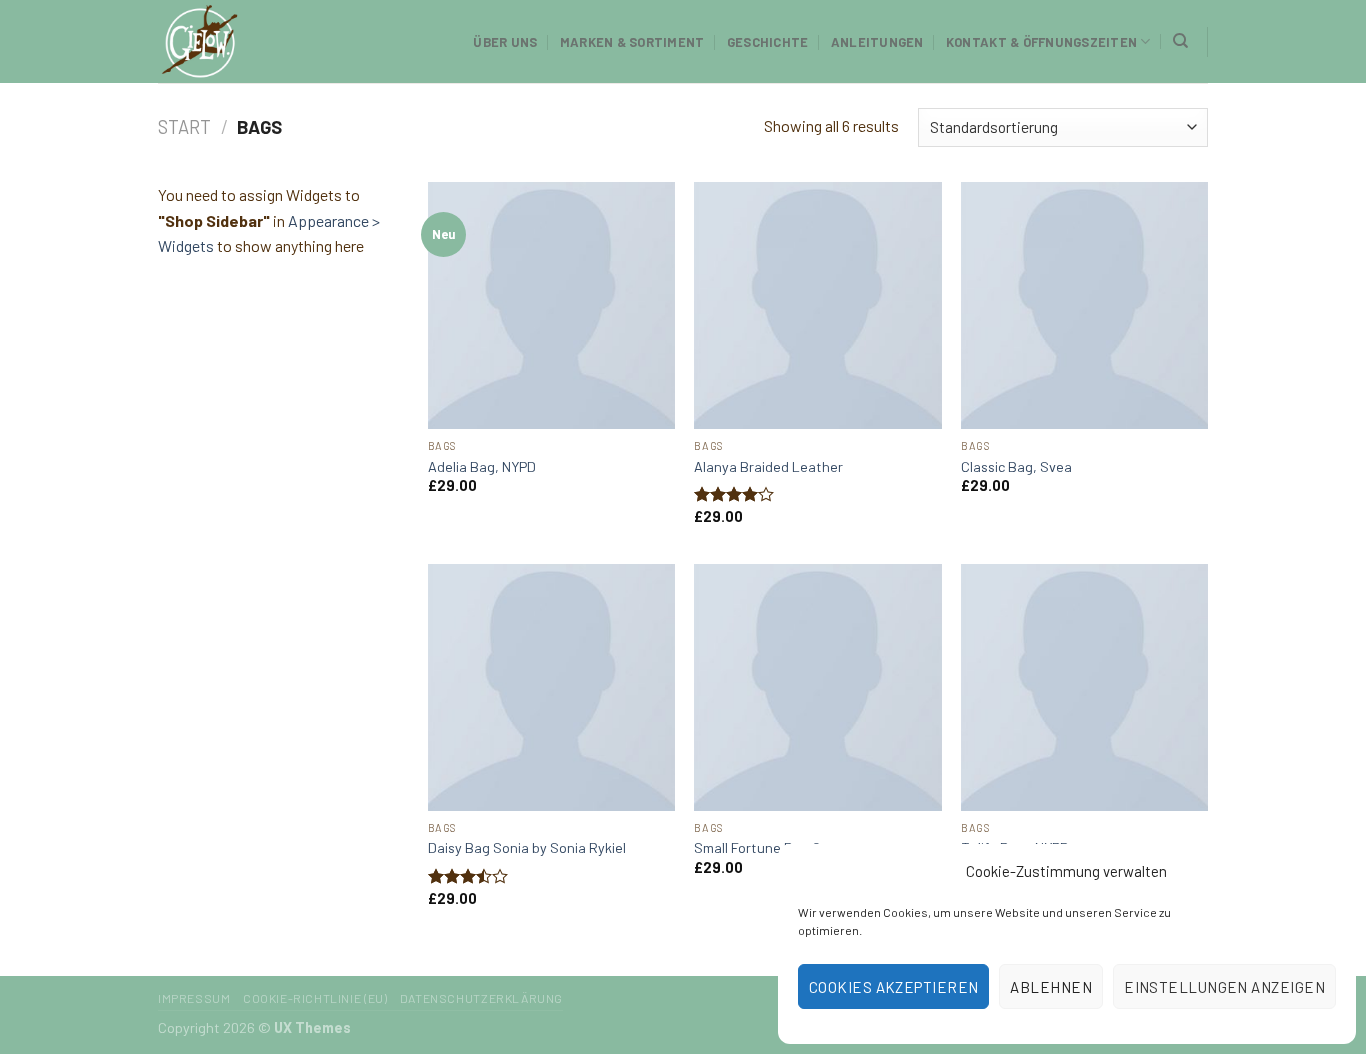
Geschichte (768, 42)
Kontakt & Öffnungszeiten (1041, 42)
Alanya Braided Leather (768, 466)
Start (184, 127)
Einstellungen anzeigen (1224, 987)
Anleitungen (877, 42)
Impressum (194, 998)
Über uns (505, 42)
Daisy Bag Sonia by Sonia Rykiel (527, 847)
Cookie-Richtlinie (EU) (315, 998)
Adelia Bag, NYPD (482, 466)
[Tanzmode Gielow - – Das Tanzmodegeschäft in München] (258, 41)
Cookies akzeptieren (894, 987)
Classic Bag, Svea (1016, 466)
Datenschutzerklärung (481, 998)
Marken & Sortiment (632, 42)
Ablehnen (1051, 987)
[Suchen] (1180, 41)
